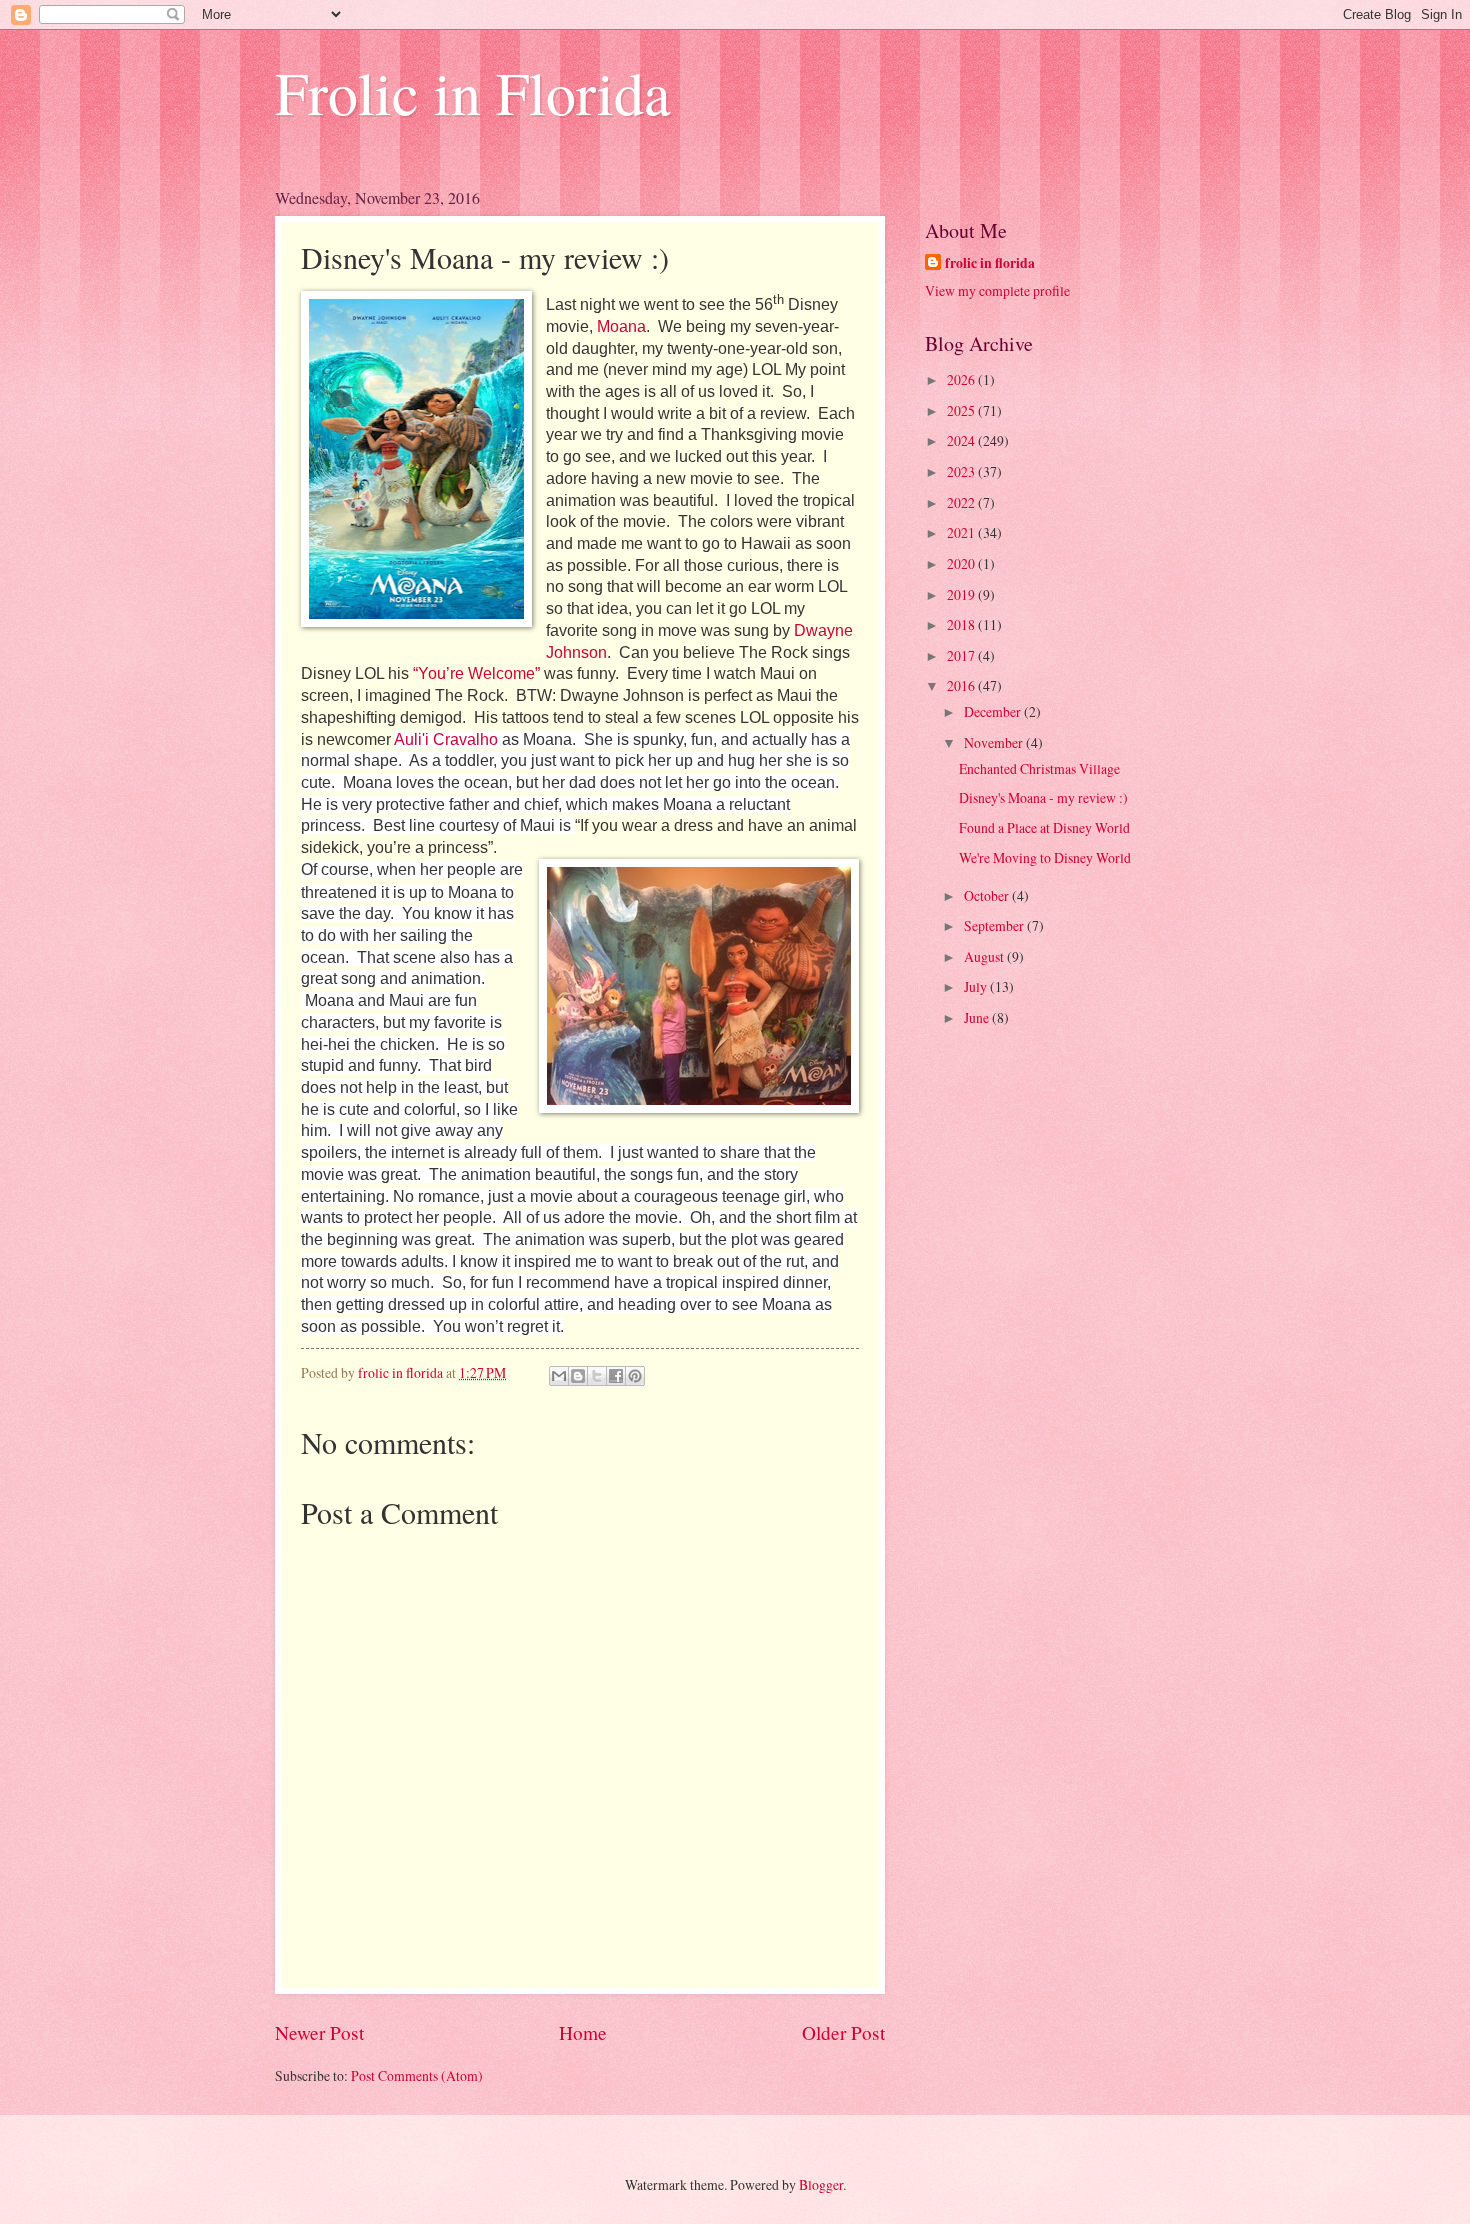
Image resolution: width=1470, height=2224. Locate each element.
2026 (962, 379)
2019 (962, 594)
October (988, 895)
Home (583, 2032)
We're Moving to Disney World (1045, 857)
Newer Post (319, 2032)
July (977, 986)
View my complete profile (997, 290)
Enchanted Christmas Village (1039, 768)
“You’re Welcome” (476, 673)
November (995, 742)
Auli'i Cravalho (446, 739)
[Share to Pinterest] (635, 1376)
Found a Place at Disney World (1044, 827)
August (985, 956)
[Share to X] (597, 1376)
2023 (962, 471)
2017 (962, 655)
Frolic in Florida (473, 92)
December (994, 711)
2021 (962, 532)
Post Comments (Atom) (417, 2075)
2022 (962, 502)
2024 (962, 440)
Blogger (821, 2184)
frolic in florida (990, 263)
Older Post (843, 2032)
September (995, 925)
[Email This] (559, 1376)
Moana (621, 326)
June (978, 1017)
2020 (962, 563)
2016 (962, 685)
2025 (962, 410)
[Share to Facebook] (616, 1376)
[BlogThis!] (578, 1376)
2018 (962, 624)
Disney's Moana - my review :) (1043, 797)
